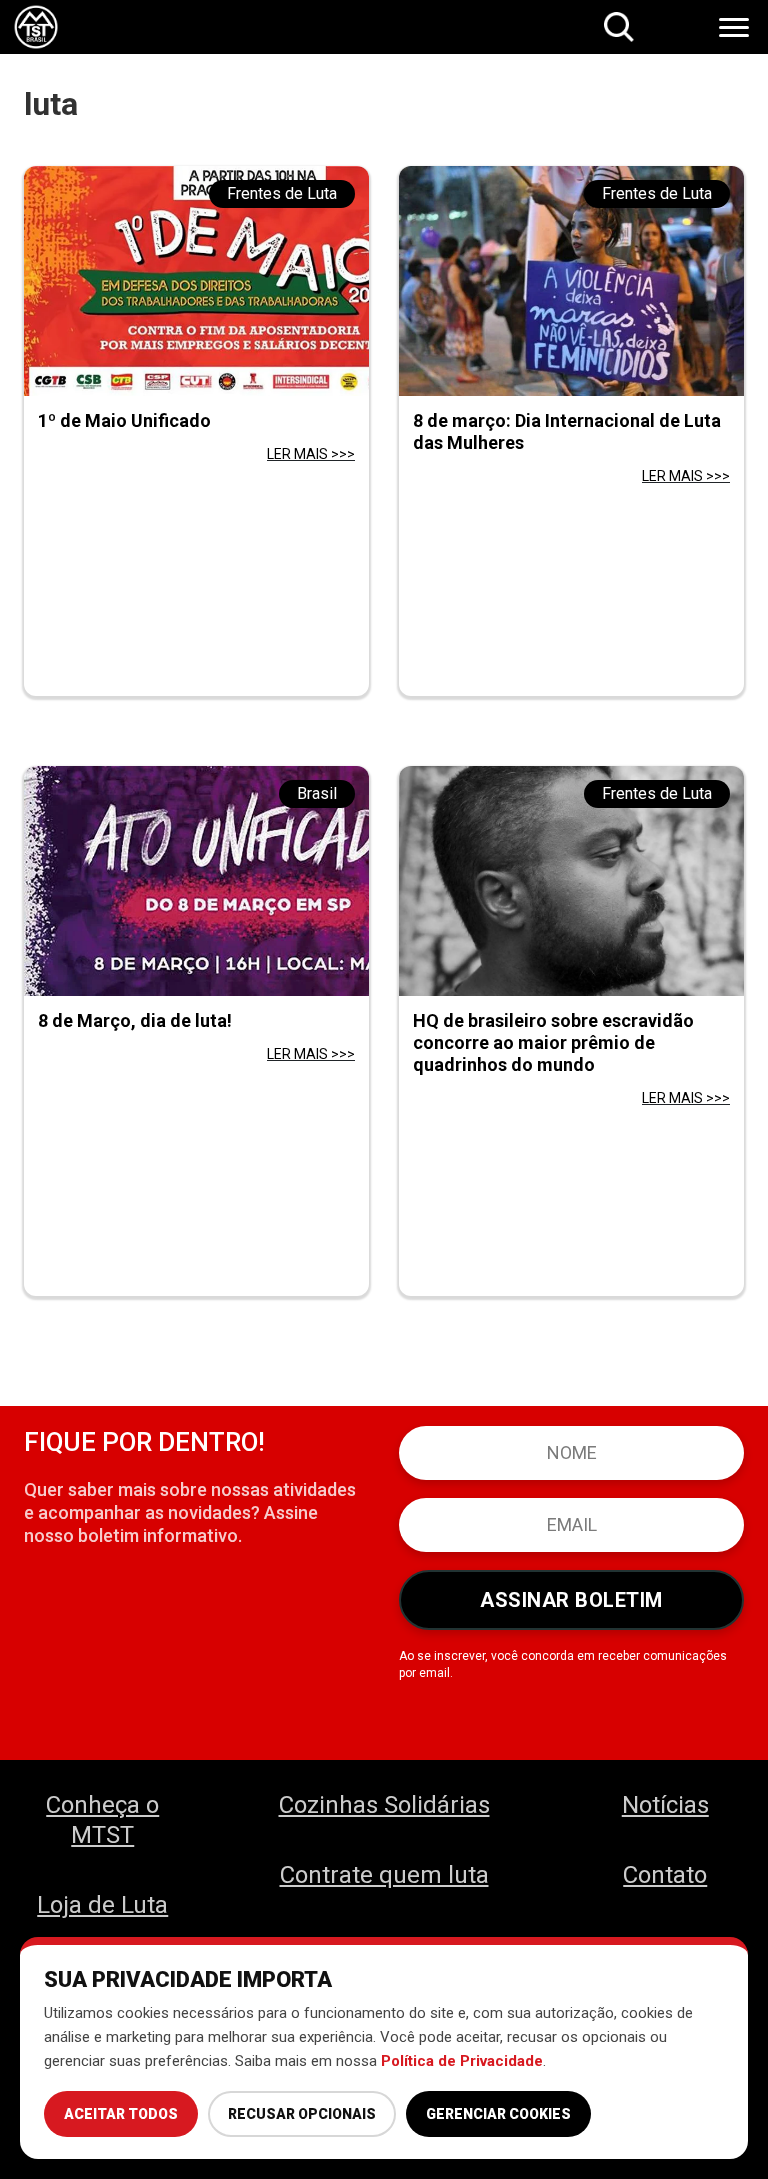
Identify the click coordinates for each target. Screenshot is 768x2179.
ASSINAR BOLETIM (571, 1600)
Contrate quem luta (384, 1875)
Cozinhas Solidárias (384, 1805)
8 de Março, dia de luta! (135, 1020)
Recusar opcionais (302, 2114)
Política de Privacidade (462, 2061)
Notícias (665, 1805)
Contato (665, 1875)
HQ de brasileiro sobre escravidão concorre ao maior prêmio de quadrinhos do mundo (553, 1042)
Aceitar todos (121, 2114)
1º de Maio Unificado (124, 420)
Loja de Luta (102, 1905)
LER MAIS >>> (311, 454)
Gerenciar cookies (498, 2114)
